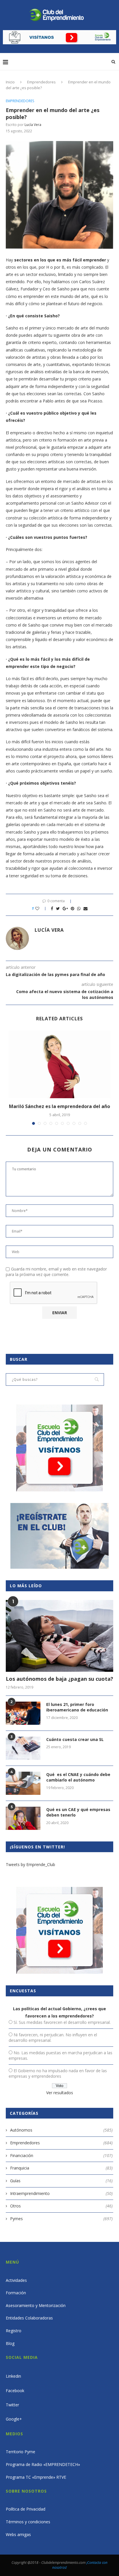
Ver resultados (60, 2093)
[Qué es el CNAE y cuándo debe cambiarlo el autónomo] (23, 1783)
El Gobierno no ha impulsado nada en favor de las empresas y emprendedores (58, 2073)
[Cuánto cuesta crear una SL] (23, 1748)
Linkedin (13, 2376)
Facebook (15, 2391)
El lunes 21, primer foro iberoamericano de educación (77, 1707)
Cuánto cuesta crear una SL (75, 1739)
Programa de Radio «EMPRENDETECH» (43, 2464)
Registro (14, 2331)
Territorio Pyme (21, 2452)
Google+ (14, 2419)
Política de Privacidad (26, 2509)
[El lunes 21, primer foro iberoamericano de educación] (23, 1713)
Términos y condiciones (28, 2522)
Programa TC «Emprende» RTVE (36, 2477)
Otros (61, 2206)
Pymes (61, 2219)
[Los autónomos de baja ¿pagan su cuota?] (59, 1636)
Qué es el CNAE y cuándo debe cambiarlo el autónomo (78, 1777)
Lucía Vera (33, 125)
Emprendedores (41, 82)
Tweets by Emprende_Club (30, 1864)
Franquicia (61, 2168)
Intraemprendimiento (61, 2193)
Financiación (61, 2155)
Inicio (10, 82)
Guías (61, 2181)
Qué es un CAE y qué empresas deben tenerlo (78, 1812)
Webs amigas (18, 2534)
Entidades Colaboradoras (29, 2318)
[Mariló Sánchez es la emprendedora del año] (59, 1064)
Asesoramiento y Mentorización (36, 2305)
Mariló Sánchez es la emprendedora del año (59, 1106)
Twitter (12, 2405)
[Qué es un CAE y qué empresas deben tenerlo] (23, 1818)
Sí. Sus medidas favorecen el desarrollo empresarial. (62, 2022)
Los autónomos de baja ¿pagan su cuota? (59, 1679)
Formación (16, 2293)
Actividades (16, 2280)
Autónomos (61, 2130)
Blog (10, 2343)
